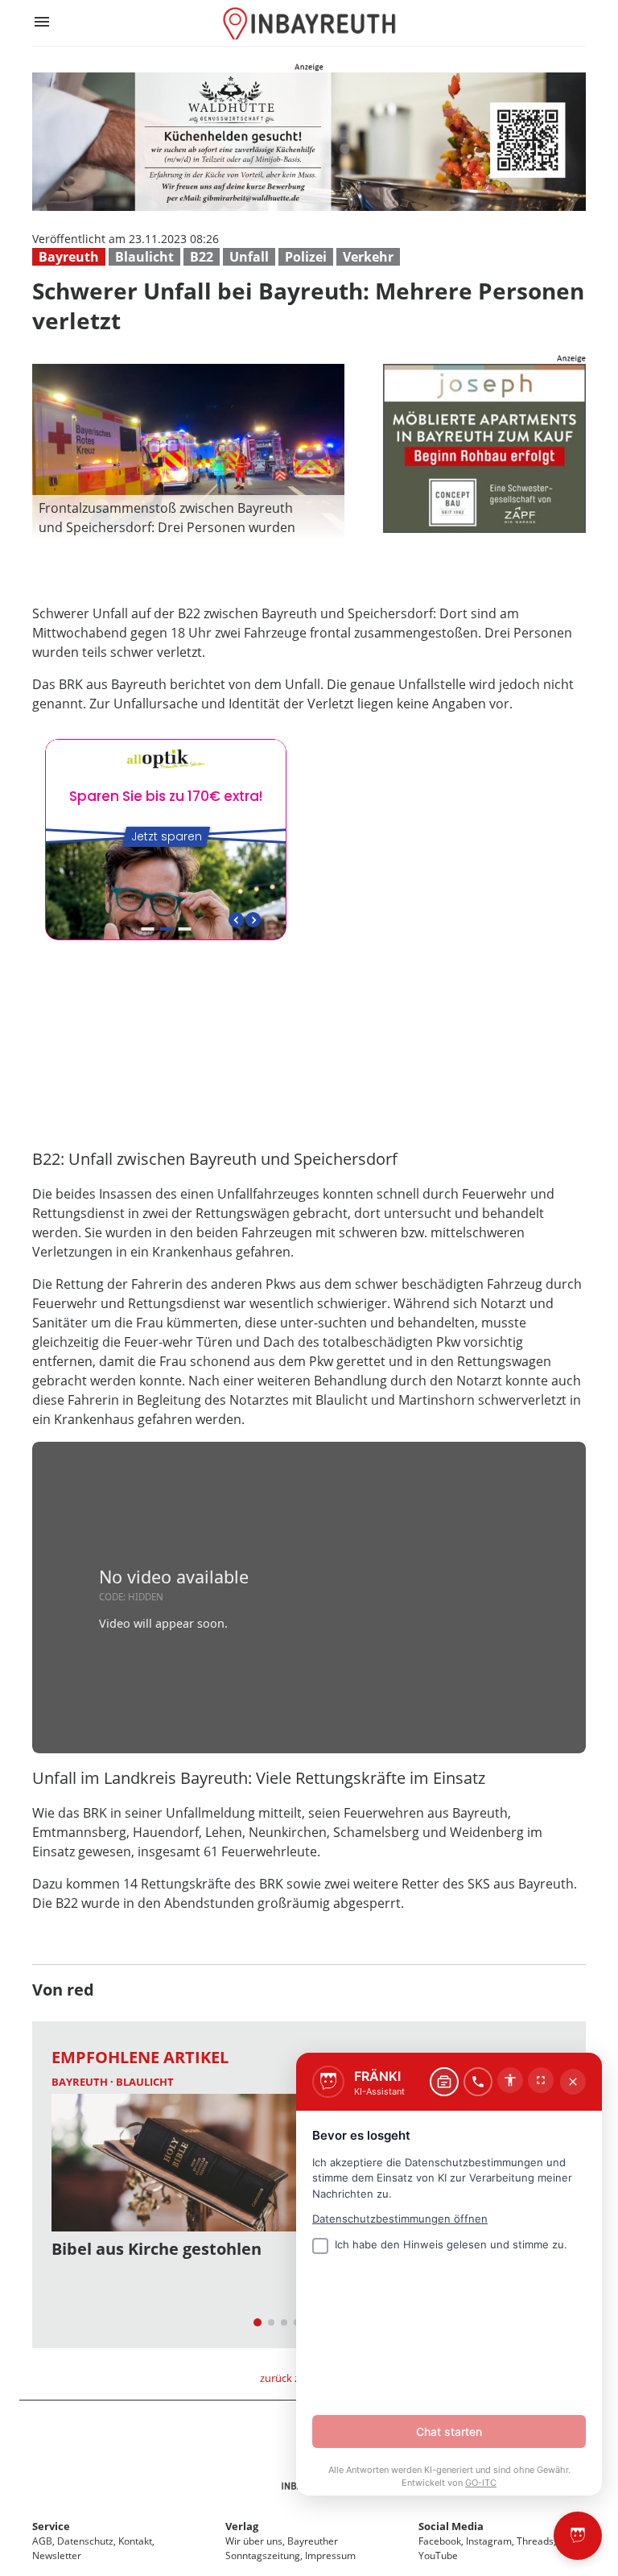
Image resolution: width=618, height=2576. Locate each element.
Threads (535, 2541)
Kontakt (135, 2541)
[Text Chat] (444, 2082)
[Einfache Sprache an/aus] (510, 2080)
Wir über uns (254, 2541)
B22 (202, 257)
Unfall (249, 257)
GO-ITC (481, 2483)
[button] (188, 518)
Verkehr (368, 257)
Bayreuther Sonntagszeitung (282, 2548)
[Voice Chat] (478, 2082)
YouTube (438, 2555)
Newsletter (57, 2555)
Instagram (489, 2541)
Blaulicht (144, 257)
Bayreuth (69, 257)
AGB (42, 2541)
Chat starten (449, 2432)
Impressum (330, 2555)
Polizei (306, 257)
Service (51, 2526)
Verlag (242, 2526)
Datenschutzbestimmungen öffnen (400, 2219)
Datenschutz (85, 2541)
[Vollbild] (541, 2080)
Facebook (440, 2541)
